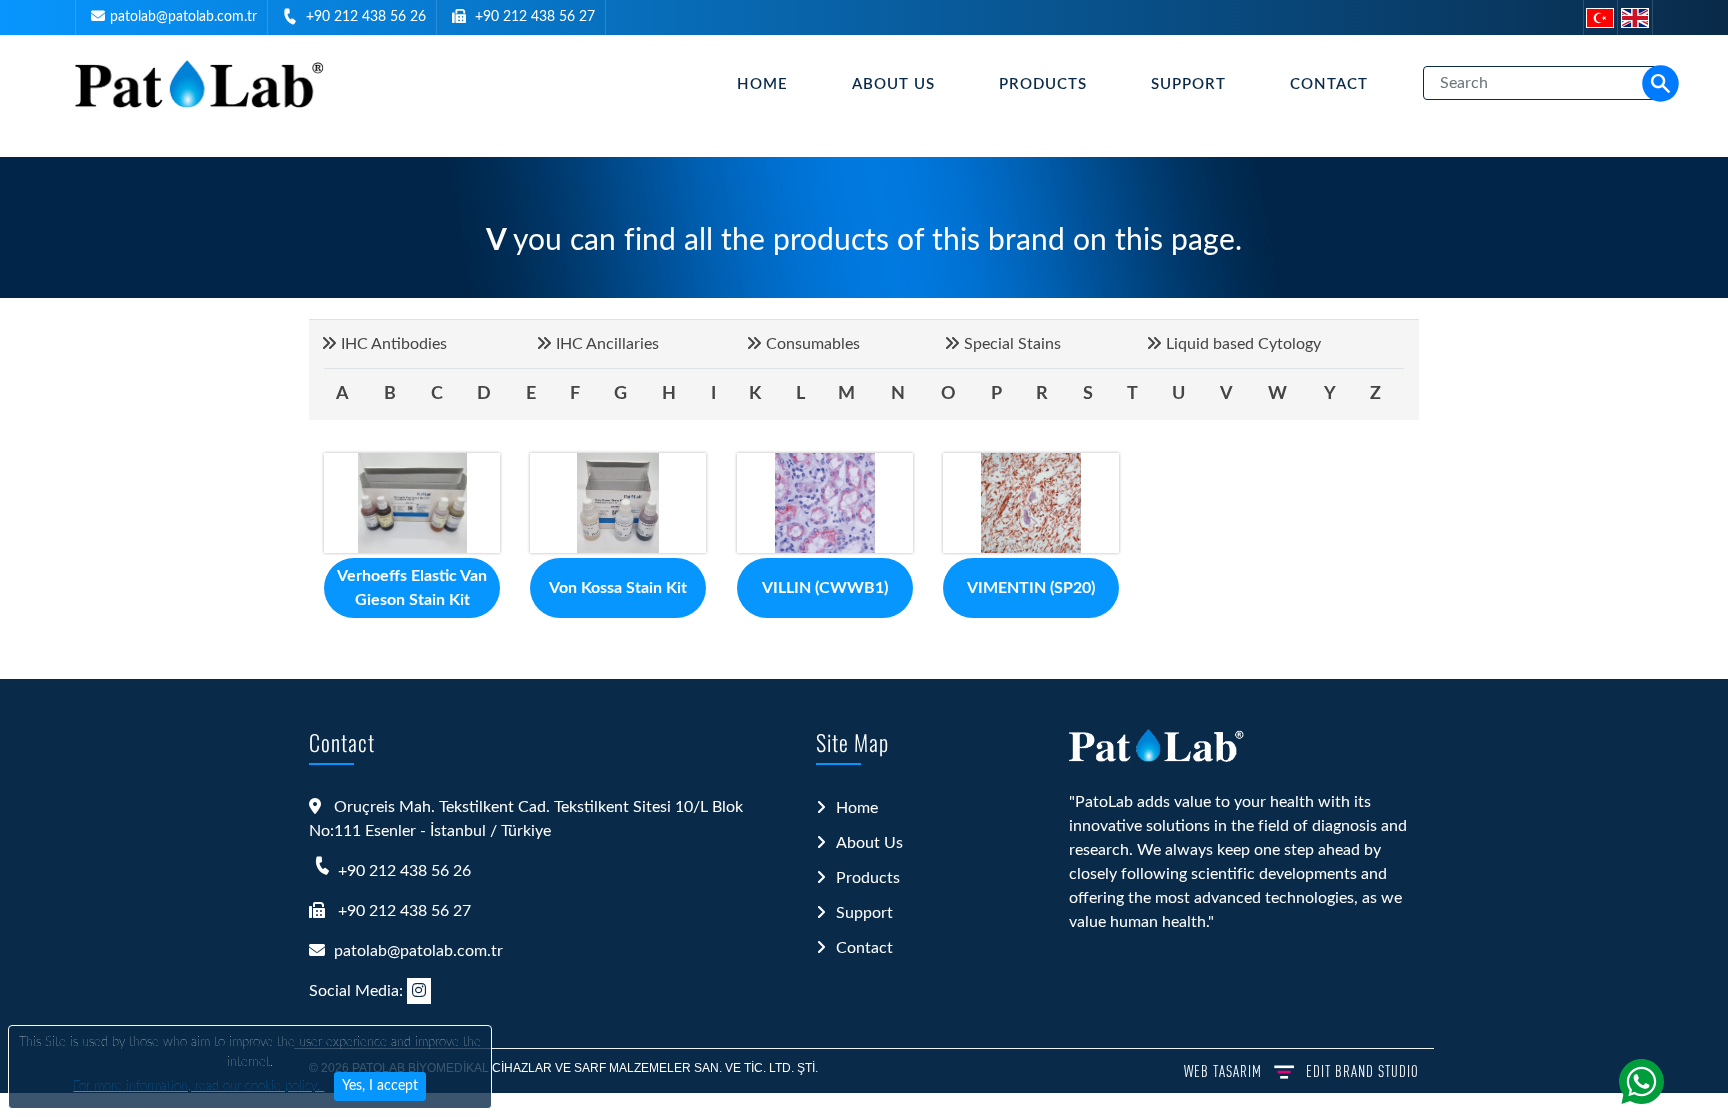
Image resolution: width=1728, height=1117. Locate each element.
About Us (893, 84)
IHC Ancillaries (605, 344)
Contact (1329, 84)
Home (762, 84)
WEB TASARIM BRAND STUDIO (1301, 1071)
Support (1188, 84)
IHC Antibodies (392, 344)
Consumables (811, 344)
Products (1043, 84)
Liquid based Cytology (1241, 344)
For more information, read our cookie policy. (198, 1086)
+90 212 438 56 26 (366, 17)
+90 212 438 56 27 (535, 17)
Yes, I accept (380, 1086)
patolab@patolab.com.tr (183, 17)
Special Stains (1010, 344)
